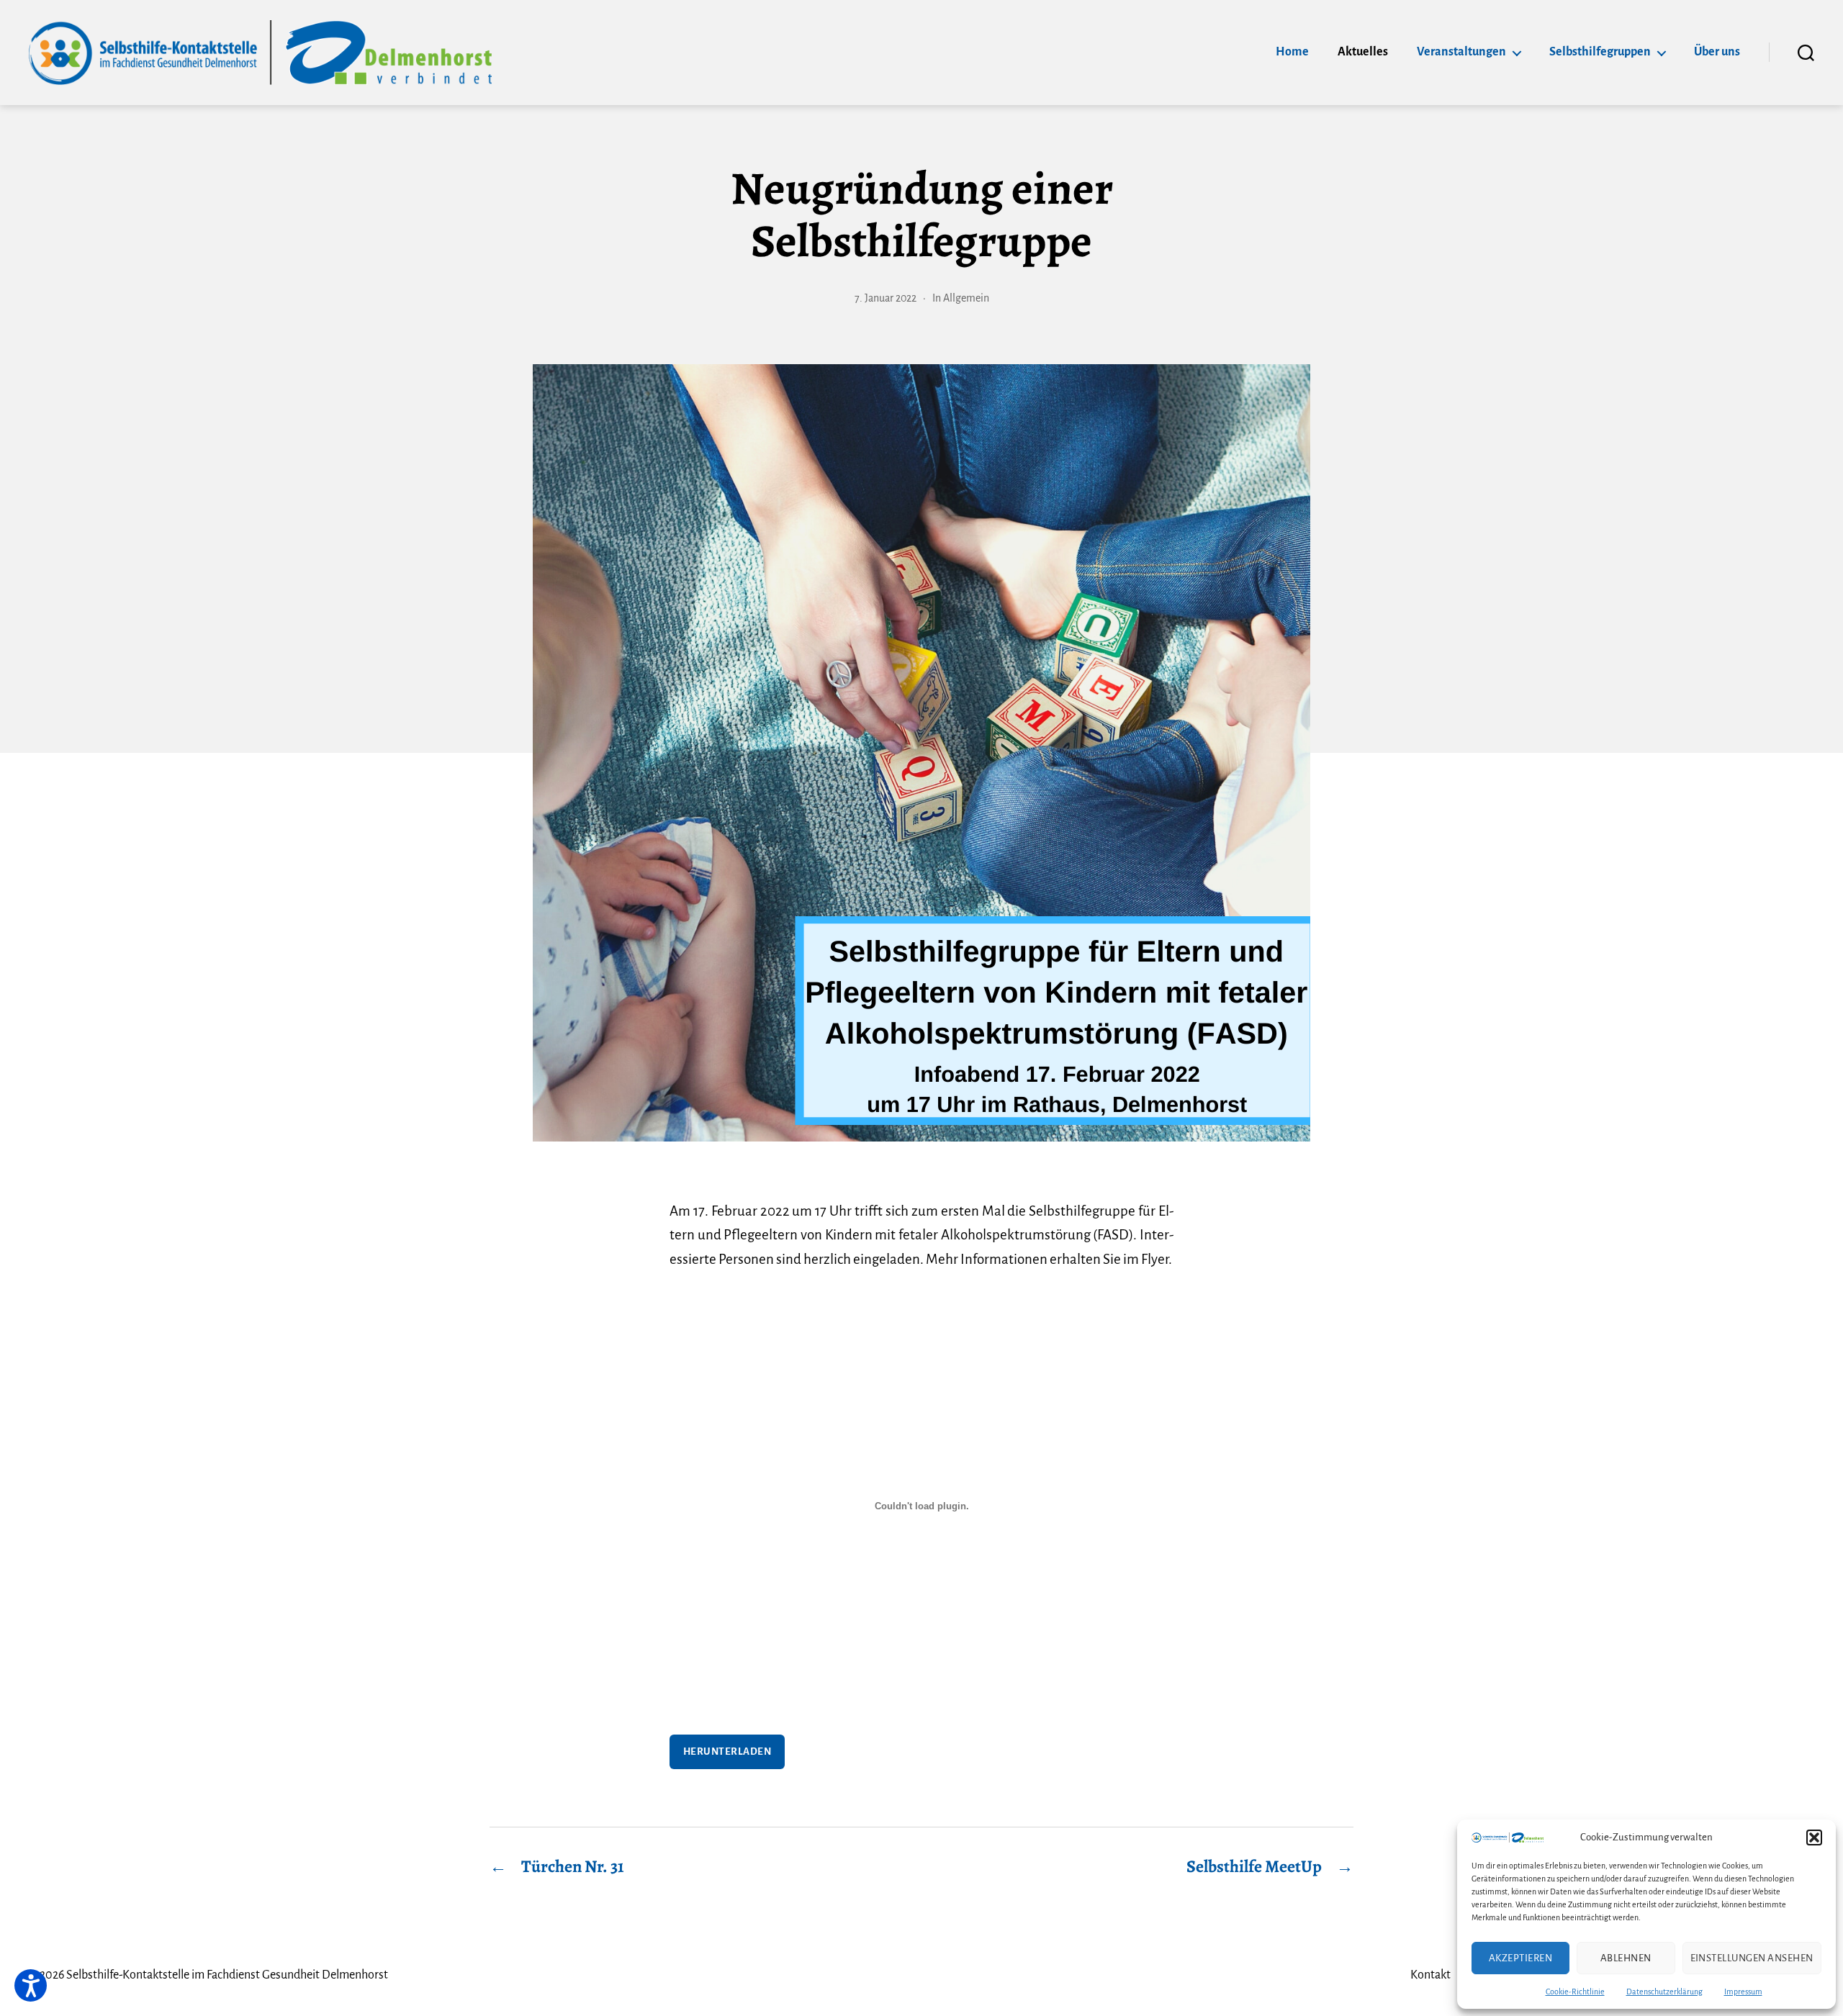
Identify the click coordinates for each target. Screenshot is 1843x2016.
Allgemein (966, 298)
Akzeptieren (1521, 1958)
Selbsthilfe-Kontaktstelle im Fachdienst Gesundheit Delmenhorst (227, 1975)
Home (1292, 52)
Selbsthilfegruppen (1600, 52)
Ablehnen (1626, 1958)
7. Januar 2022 (886, 298)
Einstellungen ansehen (1752, 1958)
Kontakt (1430, 1975)
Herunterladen (727, 1751)
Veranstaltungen (1461, 52)
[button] (1814, 1838)
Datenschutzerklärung (1664, 1992)
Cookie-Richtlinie (1575, 1992)
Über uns (1717, 52)
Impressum (1743, 1992)
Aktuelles (1363, 52)
